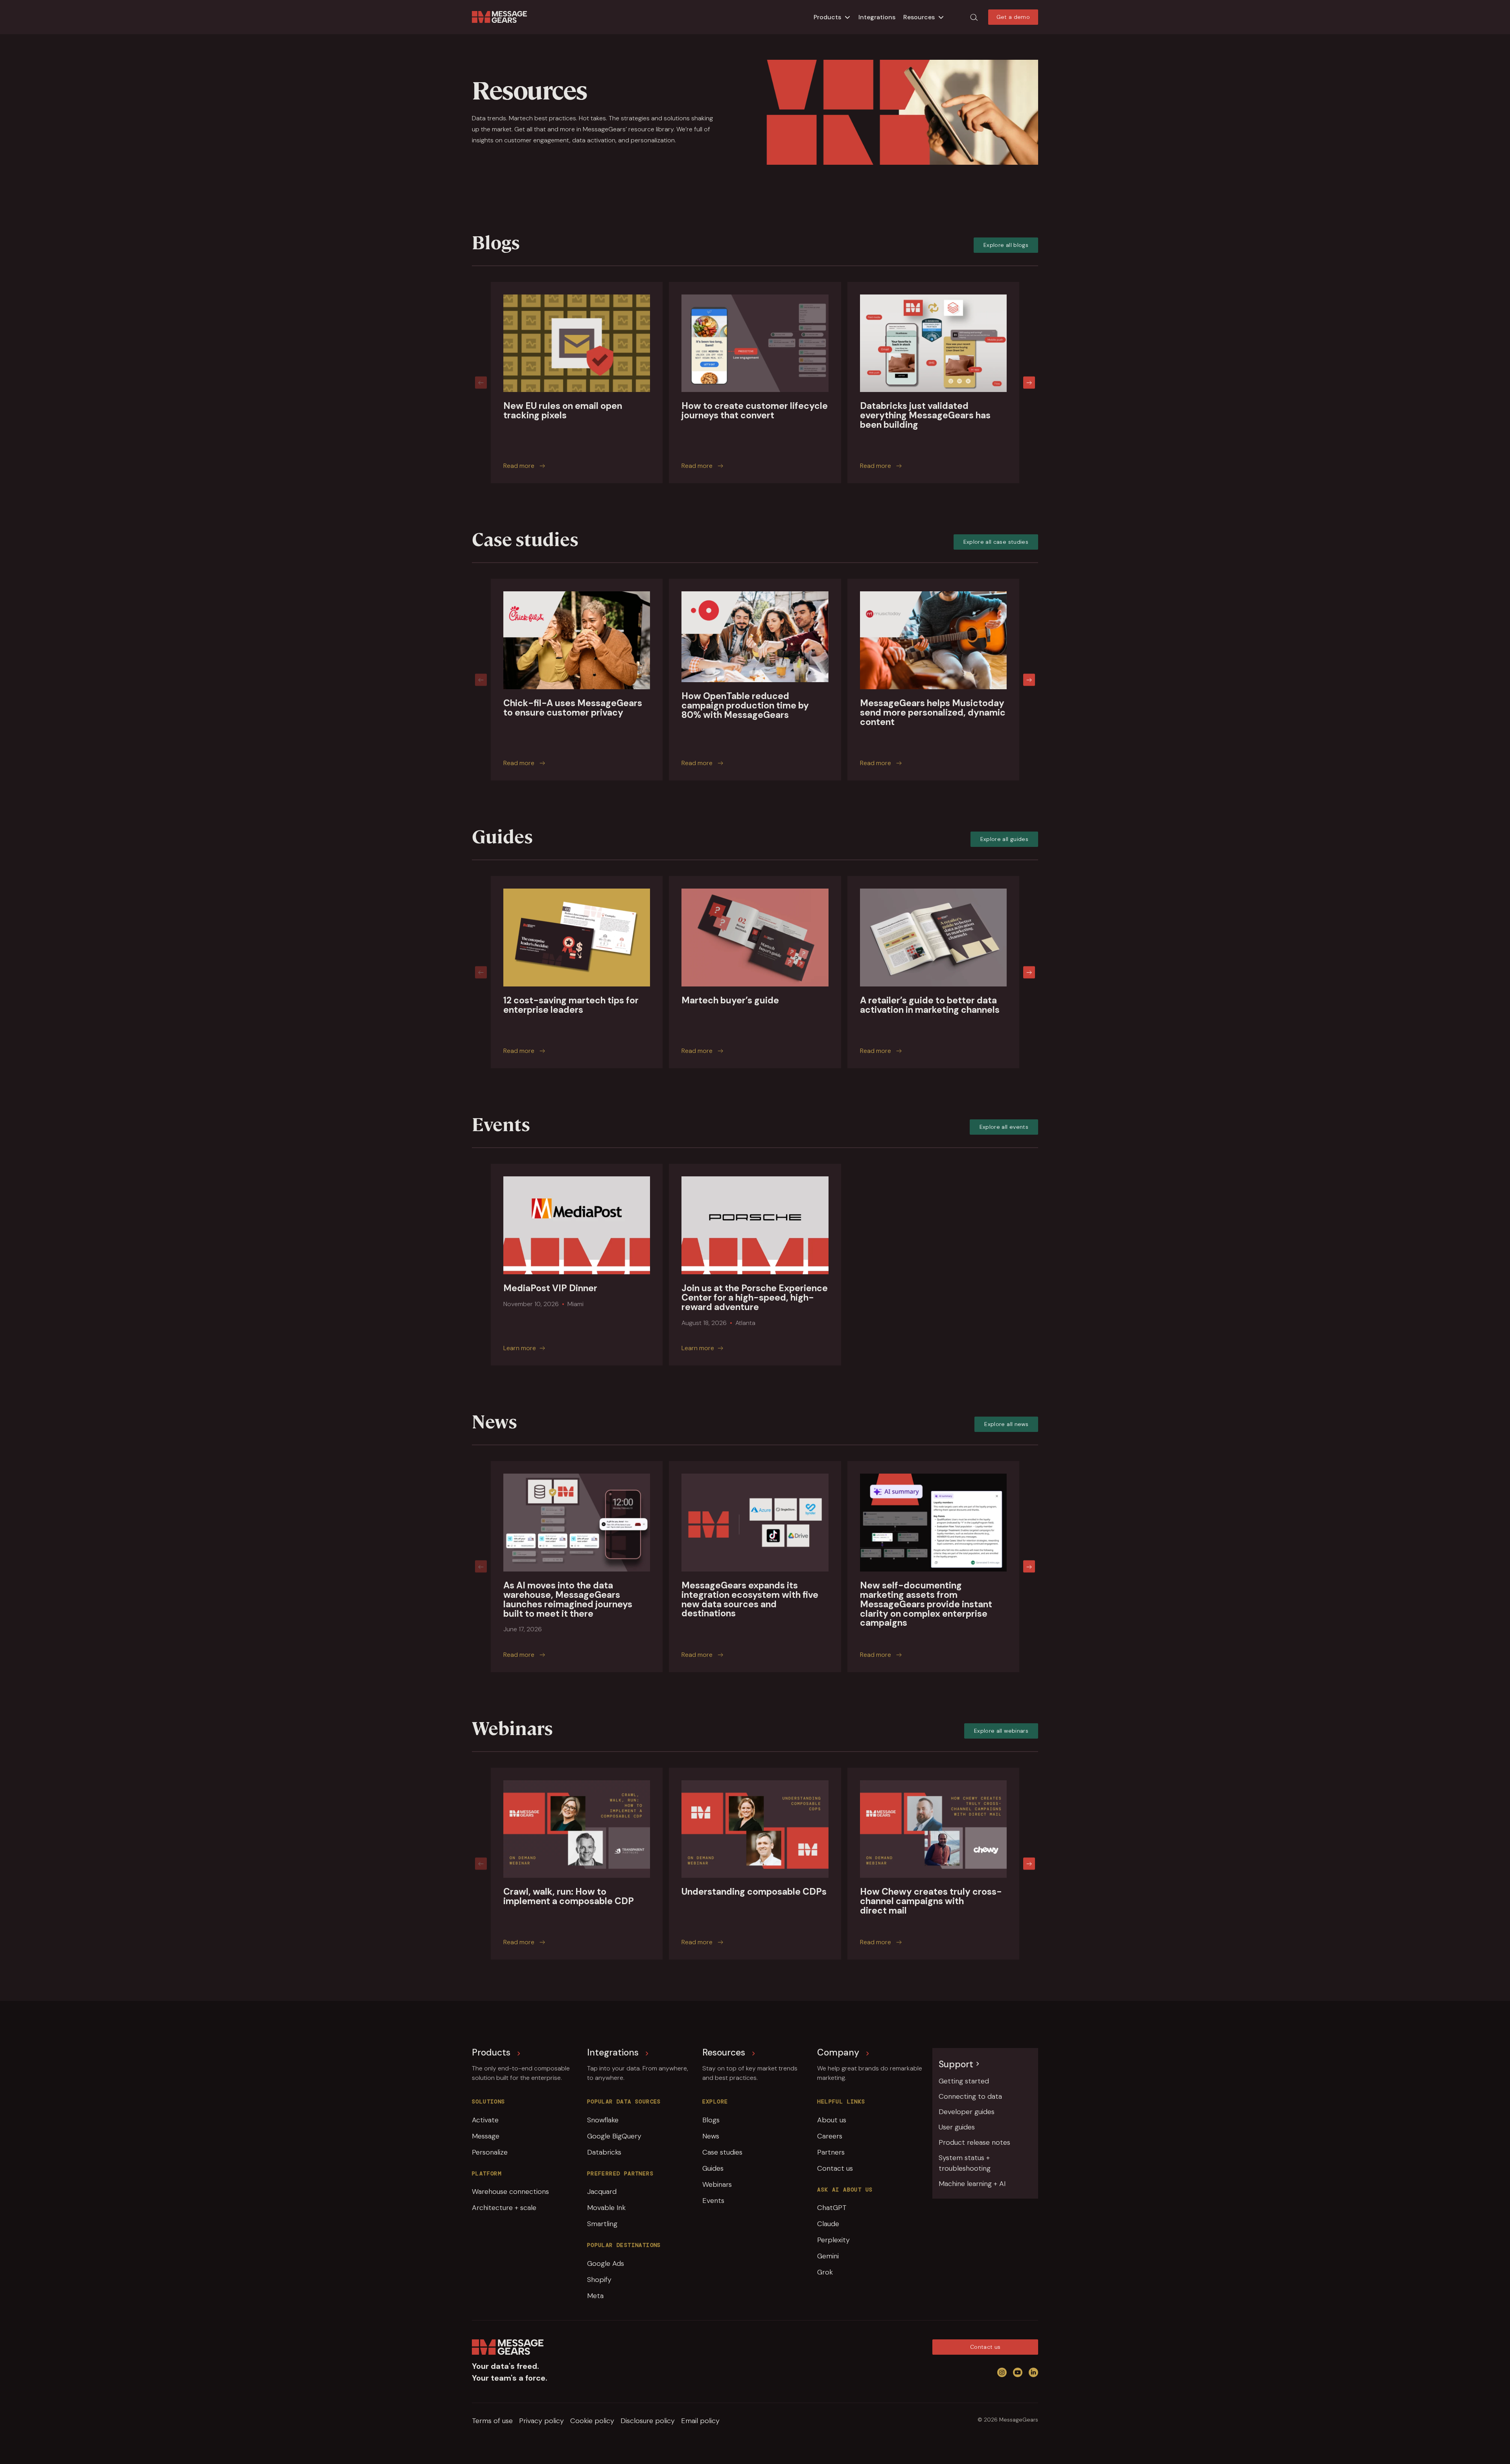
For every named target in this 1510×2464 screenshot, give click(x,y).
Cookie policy (592, 2421)
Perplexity (833, 2240)
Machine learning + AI (972, 2184)
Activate (485, 2120)
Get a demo (1013, 17)
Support (956, 2064)
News (711, 2136)
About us (832, 2120)
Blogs (711, 2120)
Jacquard (602, 2192)
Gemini (828, 2256)
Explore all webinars (1001, 1731)
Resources (919, 17)
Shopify (599, 2280)
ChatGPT (832, 2208)
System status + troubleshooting (965, 2163)
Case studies (722, 2152)
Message (486, 2136)
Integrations (877, 17)
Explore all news (1006, 1424)
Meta (595, 2296)
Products (827, 17)
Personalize (490, 2152)
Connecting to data (970, 2096)
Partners (831, 2152)
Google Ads (606, 2263)
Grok (825, 2272)
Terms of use (492, 2421)
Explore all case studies (996, 542)
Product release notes (974, 2142)
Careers (830, 2136)
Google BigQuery (614, 2136)
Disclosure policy (648, 2421)
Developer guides (967, 2112)
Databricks (604, 2152)
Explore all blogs (1006, 245)
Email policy (700, 2421)
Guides (713, 2168)
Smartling (602, 2224)
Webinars (717, 2184)
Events (713, 2201)
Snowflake (603, 2120)
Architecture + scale (504, 2208)
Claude (828, 2224)
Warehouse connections (510, 2192)
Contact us (835, 2168)
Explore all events (1004, 1127)
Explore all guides (1004, 839)
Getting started (964, 2081)
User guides (957, 2127)
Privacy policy (541, 2421)
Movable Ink (606, 2208)
